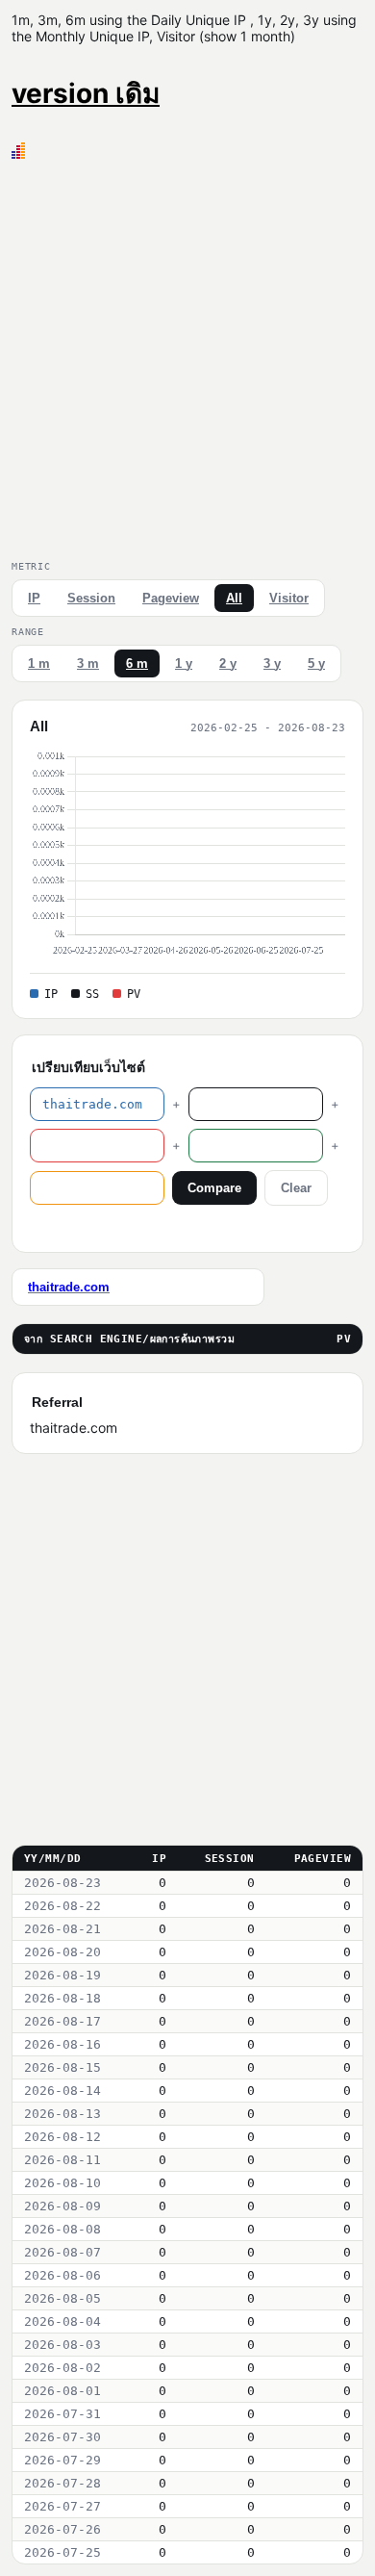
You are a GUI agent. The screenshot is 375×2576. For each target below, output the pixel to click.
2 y (228, 663)
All (234, 598)
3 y (272, 663)
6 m (137, 663)
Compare (214, 1188)
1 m (39, 663)
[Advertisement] (187, 356)
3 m (88, 663)
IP (34, 598)
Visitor (289, 598)
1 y (184, 663)
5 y (316, 663)
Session (91, 598)
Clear (296, 1188)
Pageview (171, 598)
